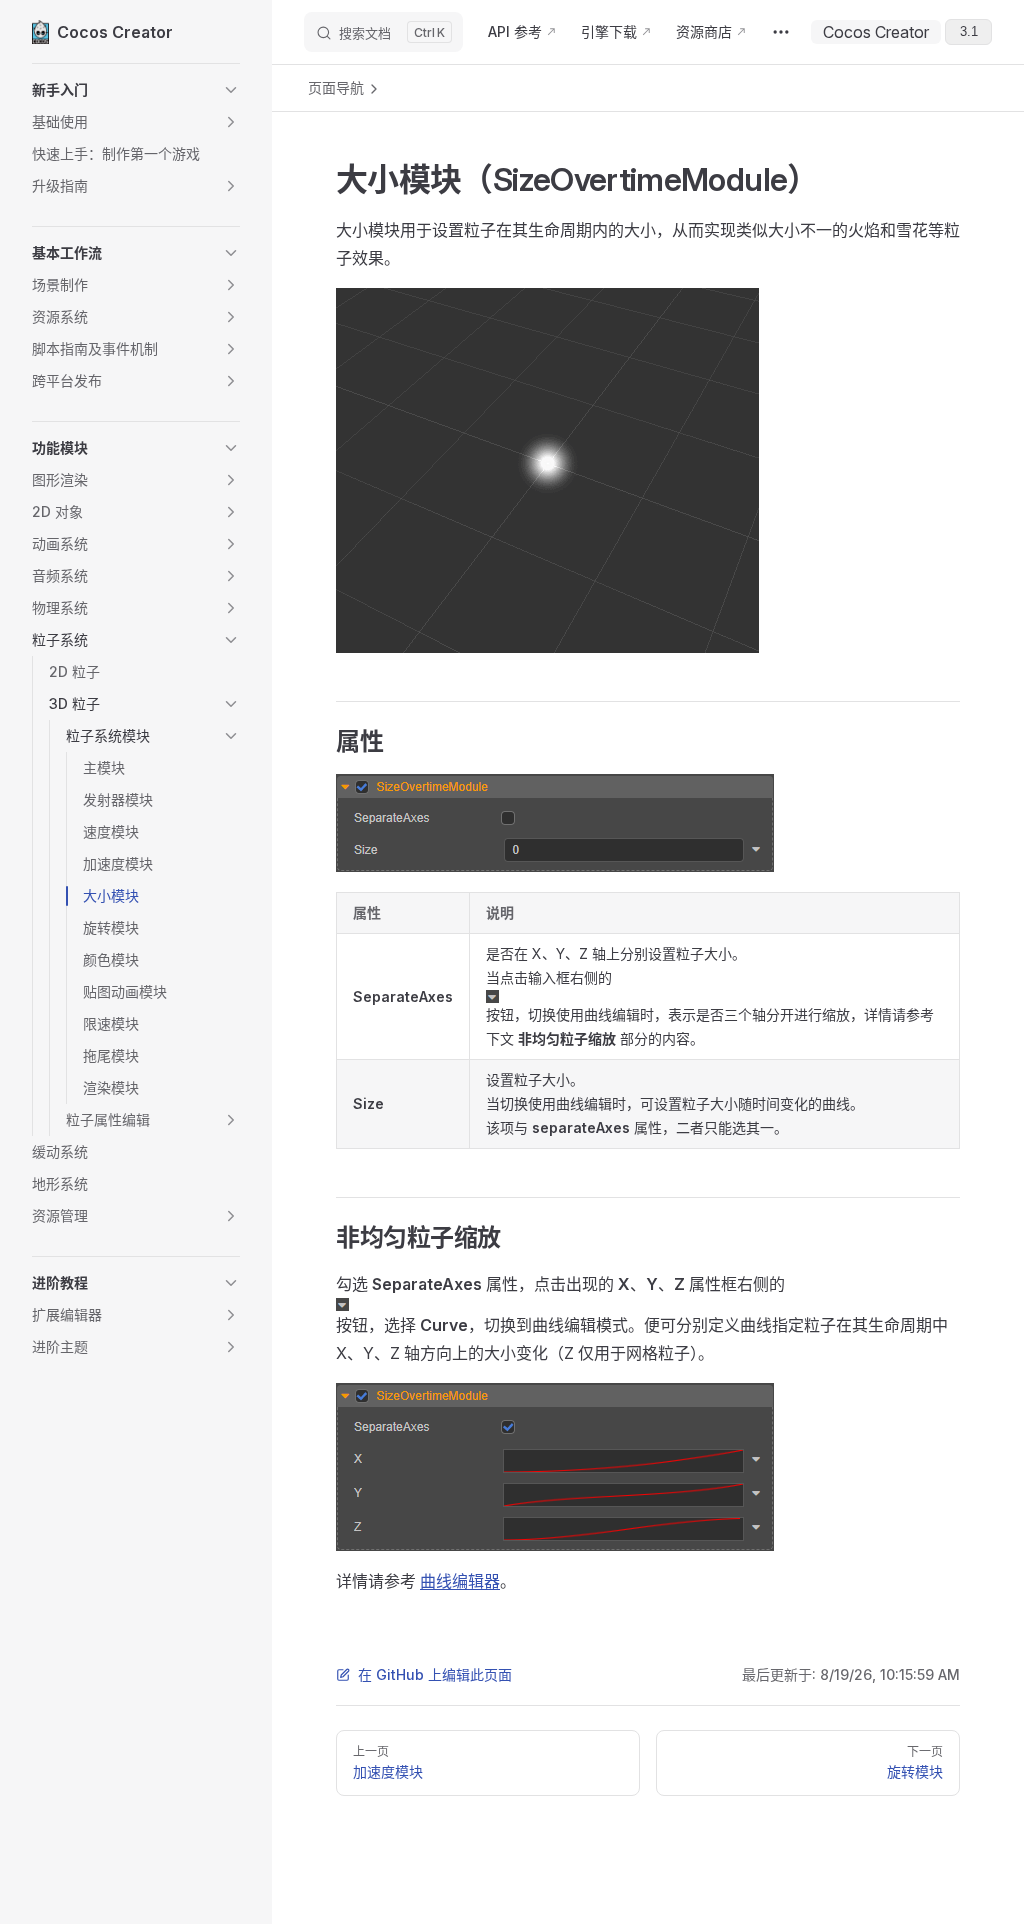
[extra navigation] (781, 32)
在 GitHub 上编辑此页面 (435, 1674)
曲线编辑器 (460, 1581)
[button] (136, 90)
